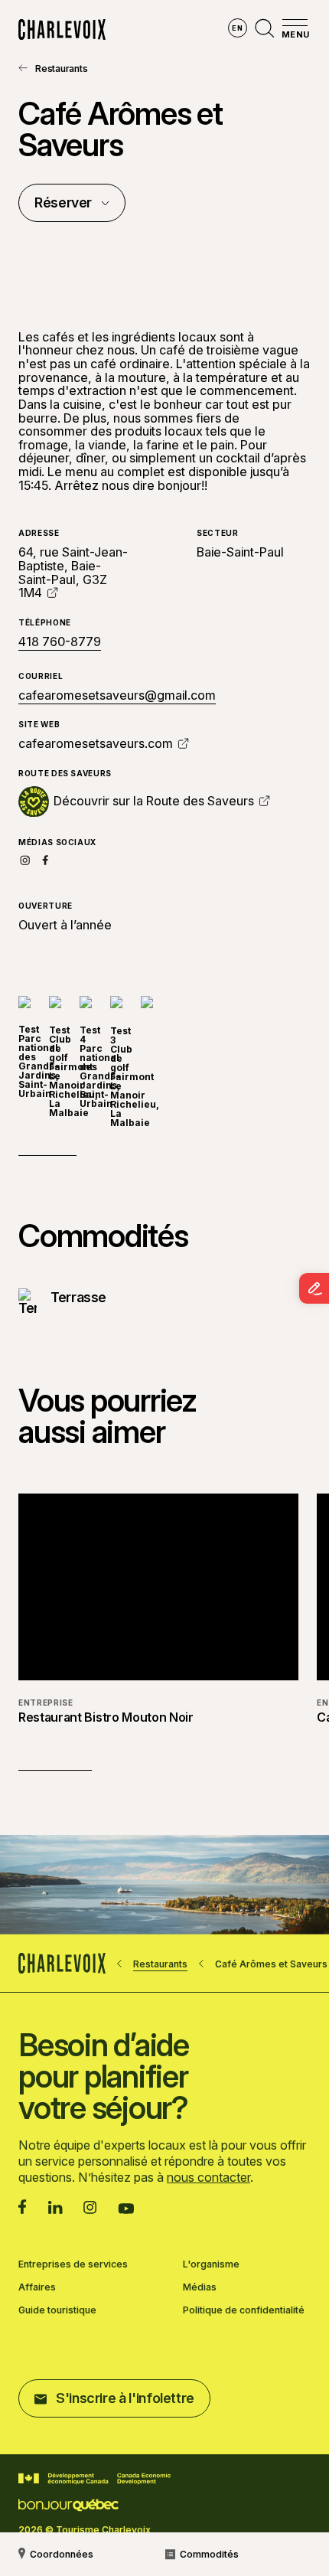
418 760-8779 (60, 642)
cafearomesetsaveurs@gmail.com (117, 695)
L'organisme (211, 2264)
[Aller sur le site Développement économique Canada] (94, 2479)
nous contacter (208, 2177)
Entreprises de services (73, 2264)
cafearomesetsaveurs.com (96, 743)
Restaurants (61, 69)
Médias (200, 2287)
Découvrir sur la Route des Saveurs (154, 802)
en (237, 28)
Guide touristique (57, 2310)
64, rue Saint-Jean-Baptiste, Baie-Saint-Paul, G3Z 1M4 (73, 572)
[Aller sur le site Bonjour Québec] (68, 2505)
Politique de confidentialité (244, 2310)
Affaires (37, 2287)
